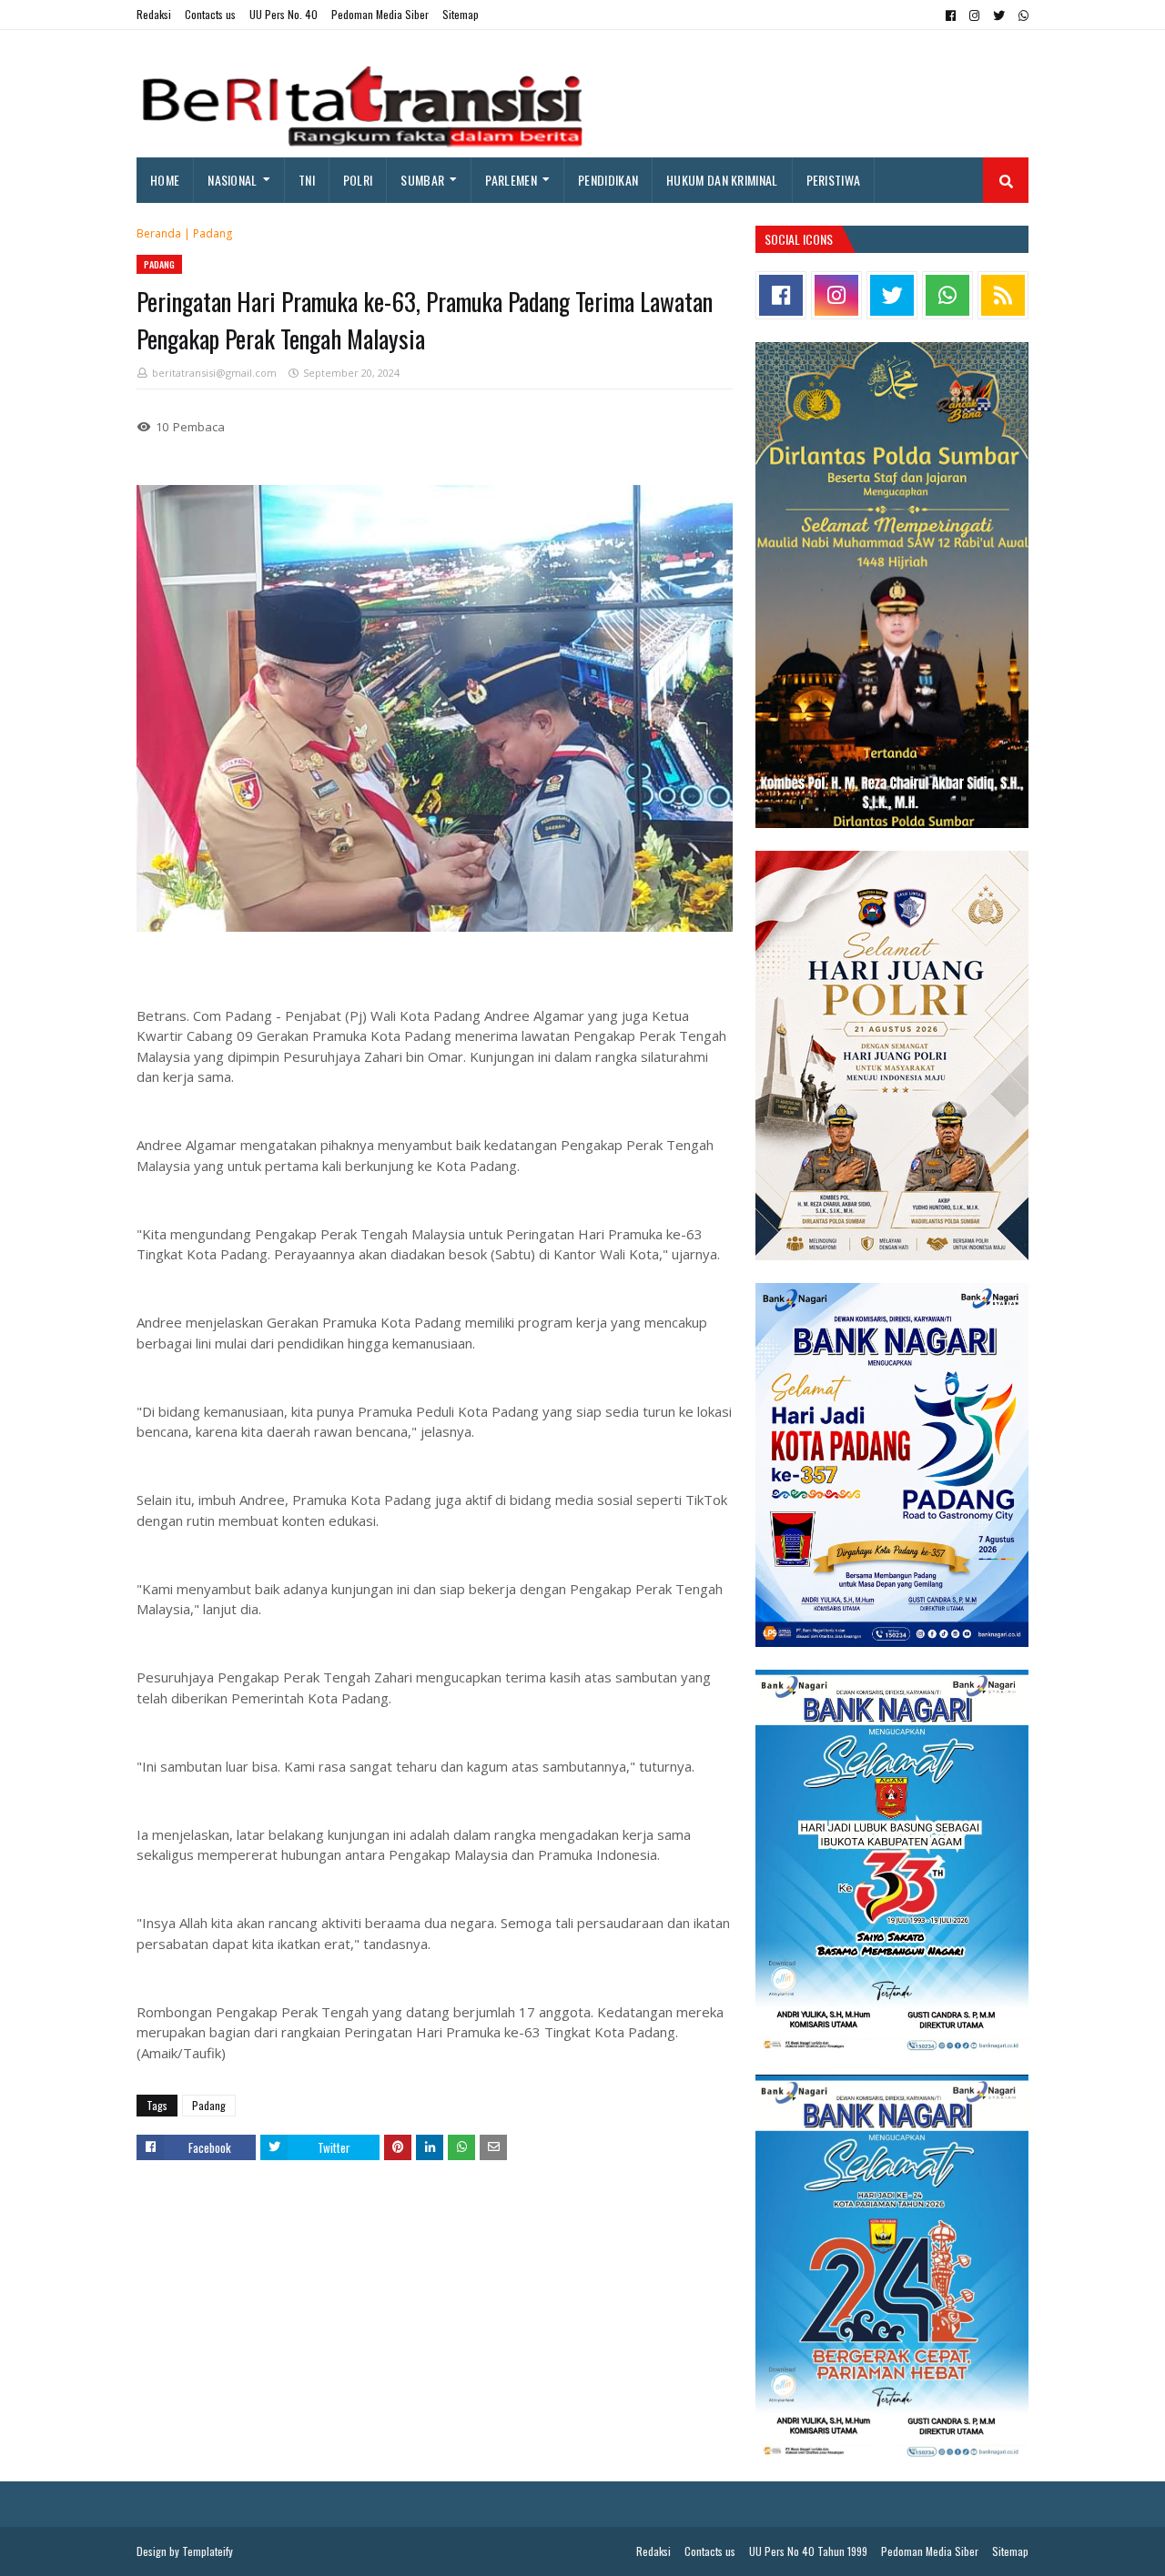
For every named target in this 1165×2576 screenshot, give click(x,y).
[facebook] (951, 15)
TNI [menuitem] (307, 180)
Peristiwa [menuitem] (834, 180)
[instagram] (974, 15)
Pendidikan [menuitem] (608, 180)
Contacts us (210, 14)
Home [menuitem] (165, 180)
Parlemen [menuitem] (511, 180)
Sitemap (461, 14)
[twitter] (999, 15)
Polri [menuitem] (358, 180)
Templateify (208, 2551)
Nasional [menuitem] (232, 180)
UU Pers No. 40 (284, 14)
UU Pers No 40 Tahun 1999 (808, 2551)
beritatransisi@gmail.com (214, 373)
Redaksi (154, 14)
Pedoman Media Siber (380, 14)
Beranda (159, 233)
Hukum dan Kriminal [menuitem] (722, 180)
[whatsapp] (1021, 15)
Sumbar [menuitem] (422, 180)
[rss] (1003, 295)
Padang (213, 233)
